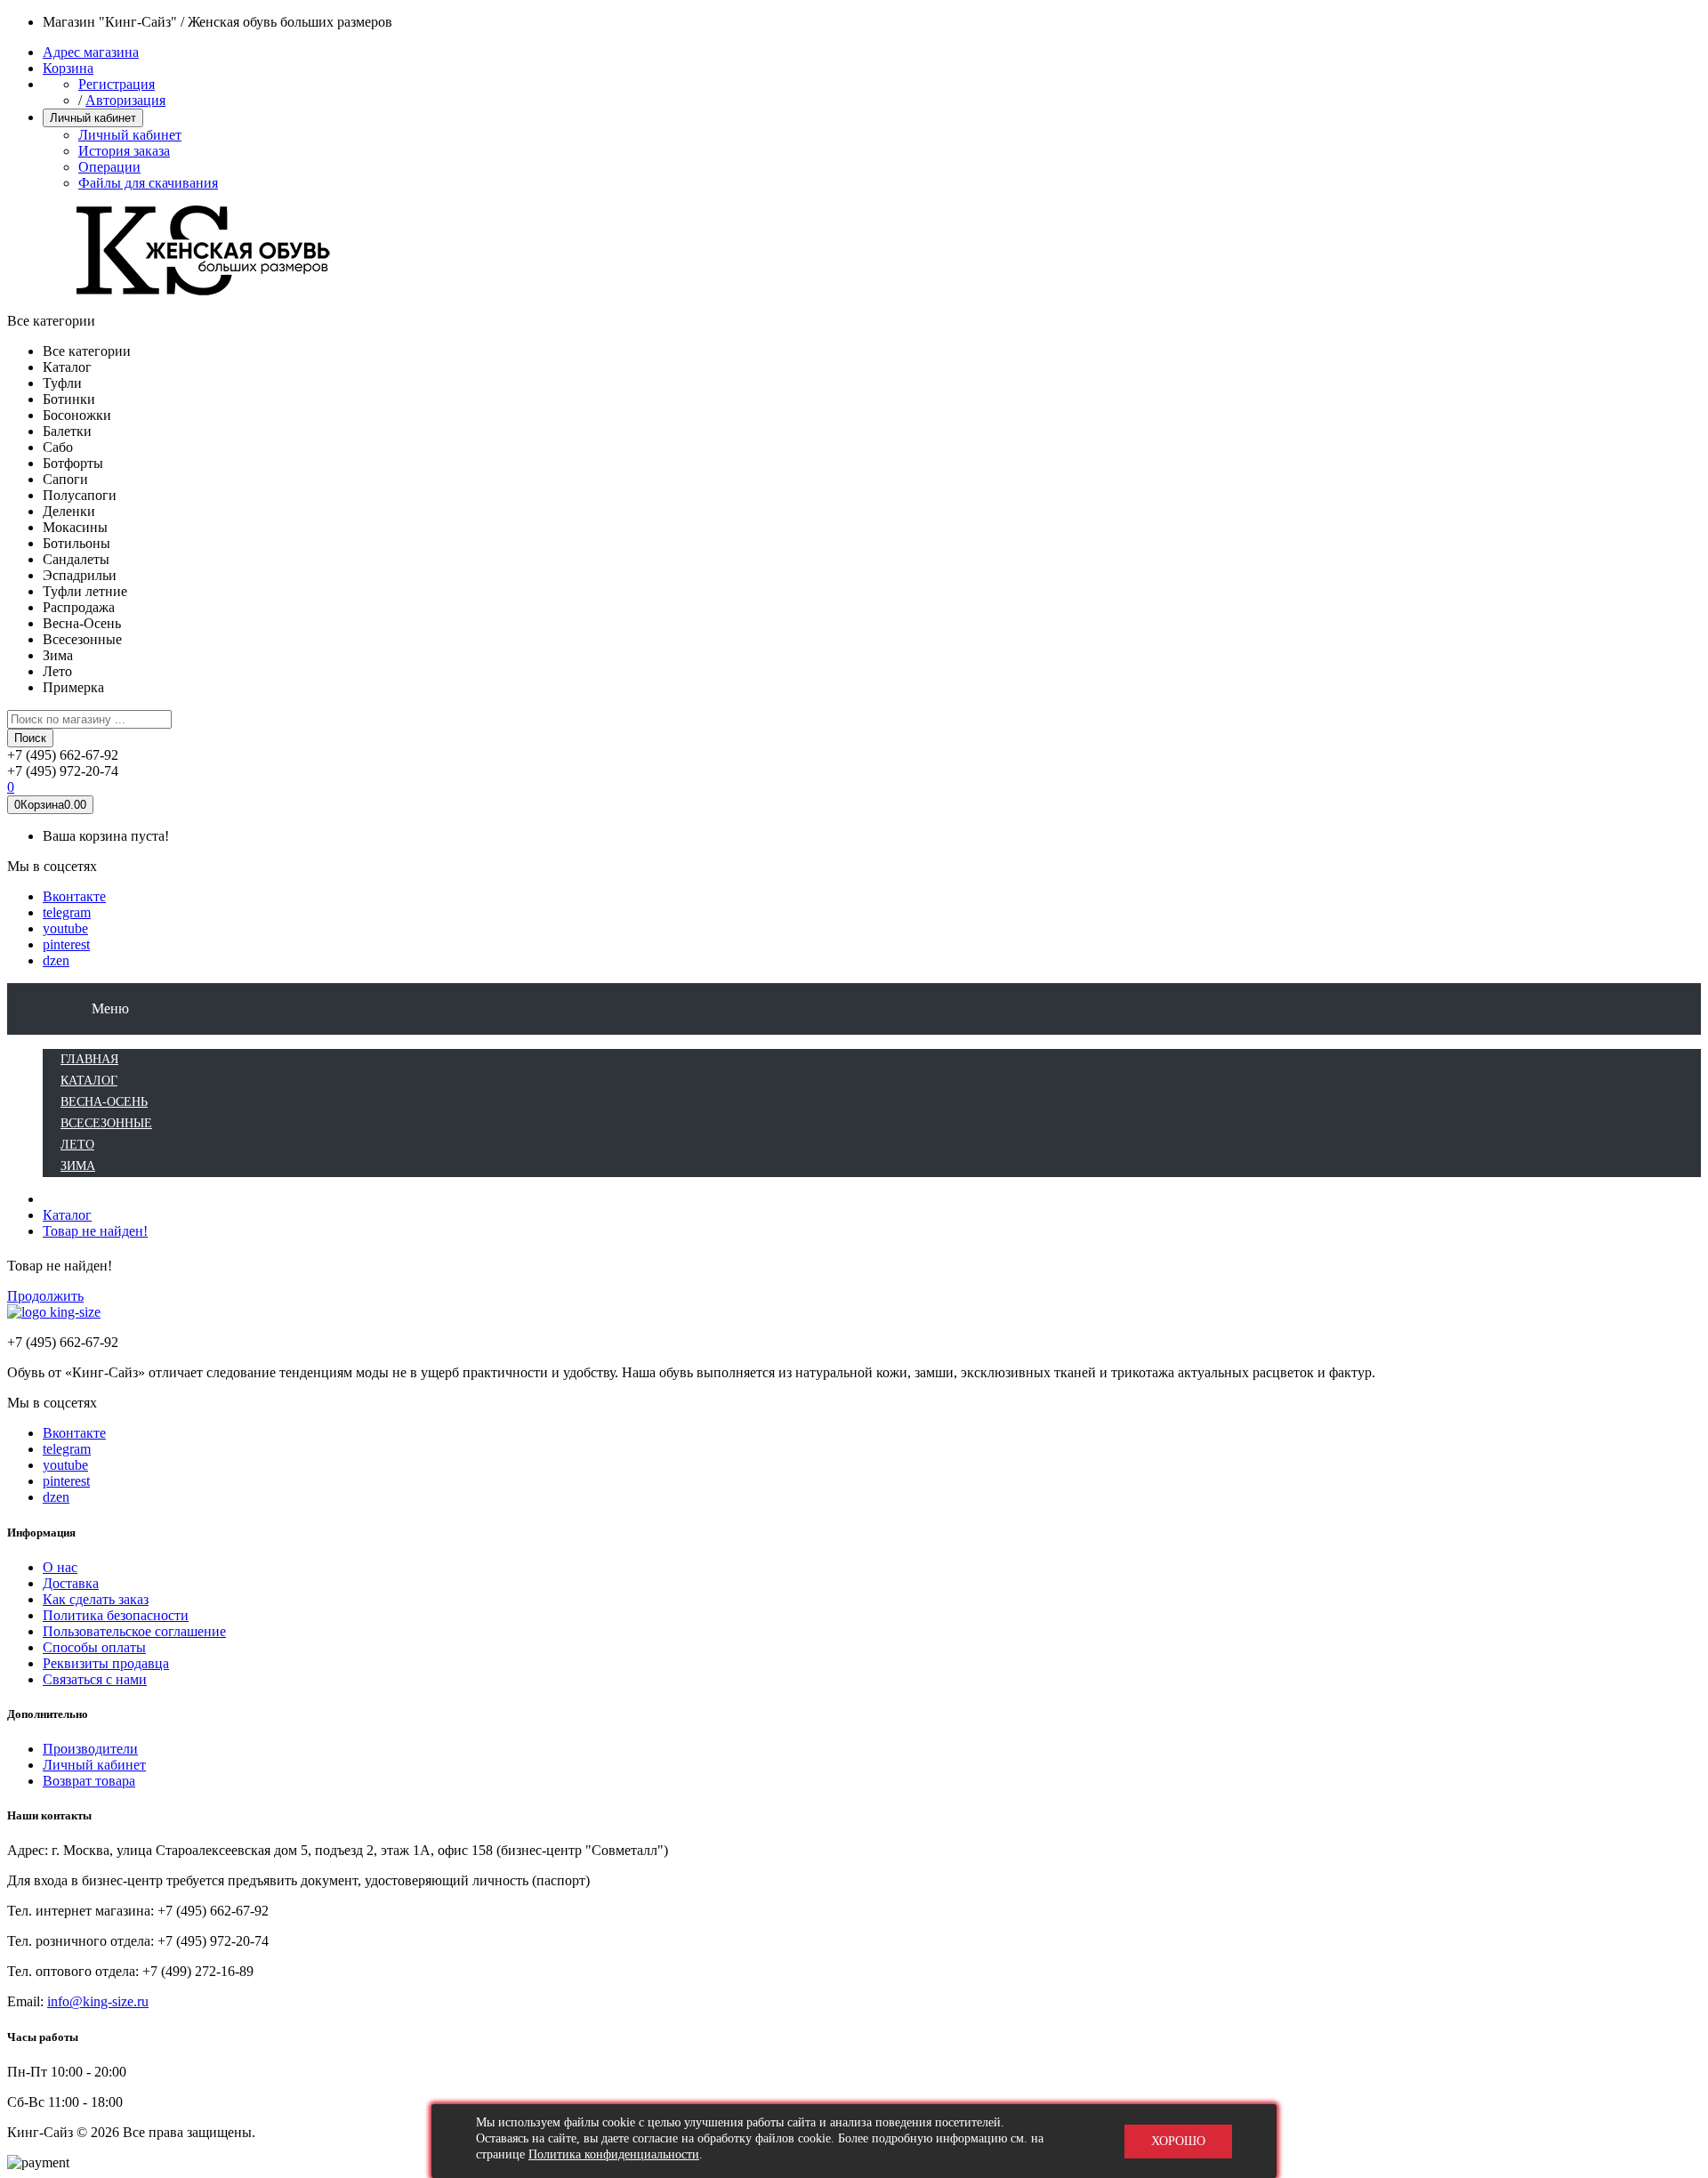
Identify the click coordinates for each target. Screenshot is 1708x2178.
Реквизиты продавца (106, 1663)
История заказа (124, 151)
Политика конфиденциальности (614, 2154)
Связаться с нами (95, 1679)
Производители (90, 1749)
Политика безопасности (116, 1615)
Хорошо (1178, 2141)
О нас (60, 1567)
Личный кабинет (130, 135)
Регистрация (117, 84)
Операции (109, 167)
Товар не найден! (95, 1231)
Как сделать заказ (96, 1599)
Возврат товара (89, 1781)
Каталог (67, 1215)
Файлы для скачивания (148, 183)
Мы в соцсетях (52, 866)
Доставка (71, 1583)
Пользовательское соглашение (134, 1631)
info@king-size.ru (98, 2001)
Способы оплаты (94, 1647)
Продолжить (45, 1296)
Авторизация (125, 100)
